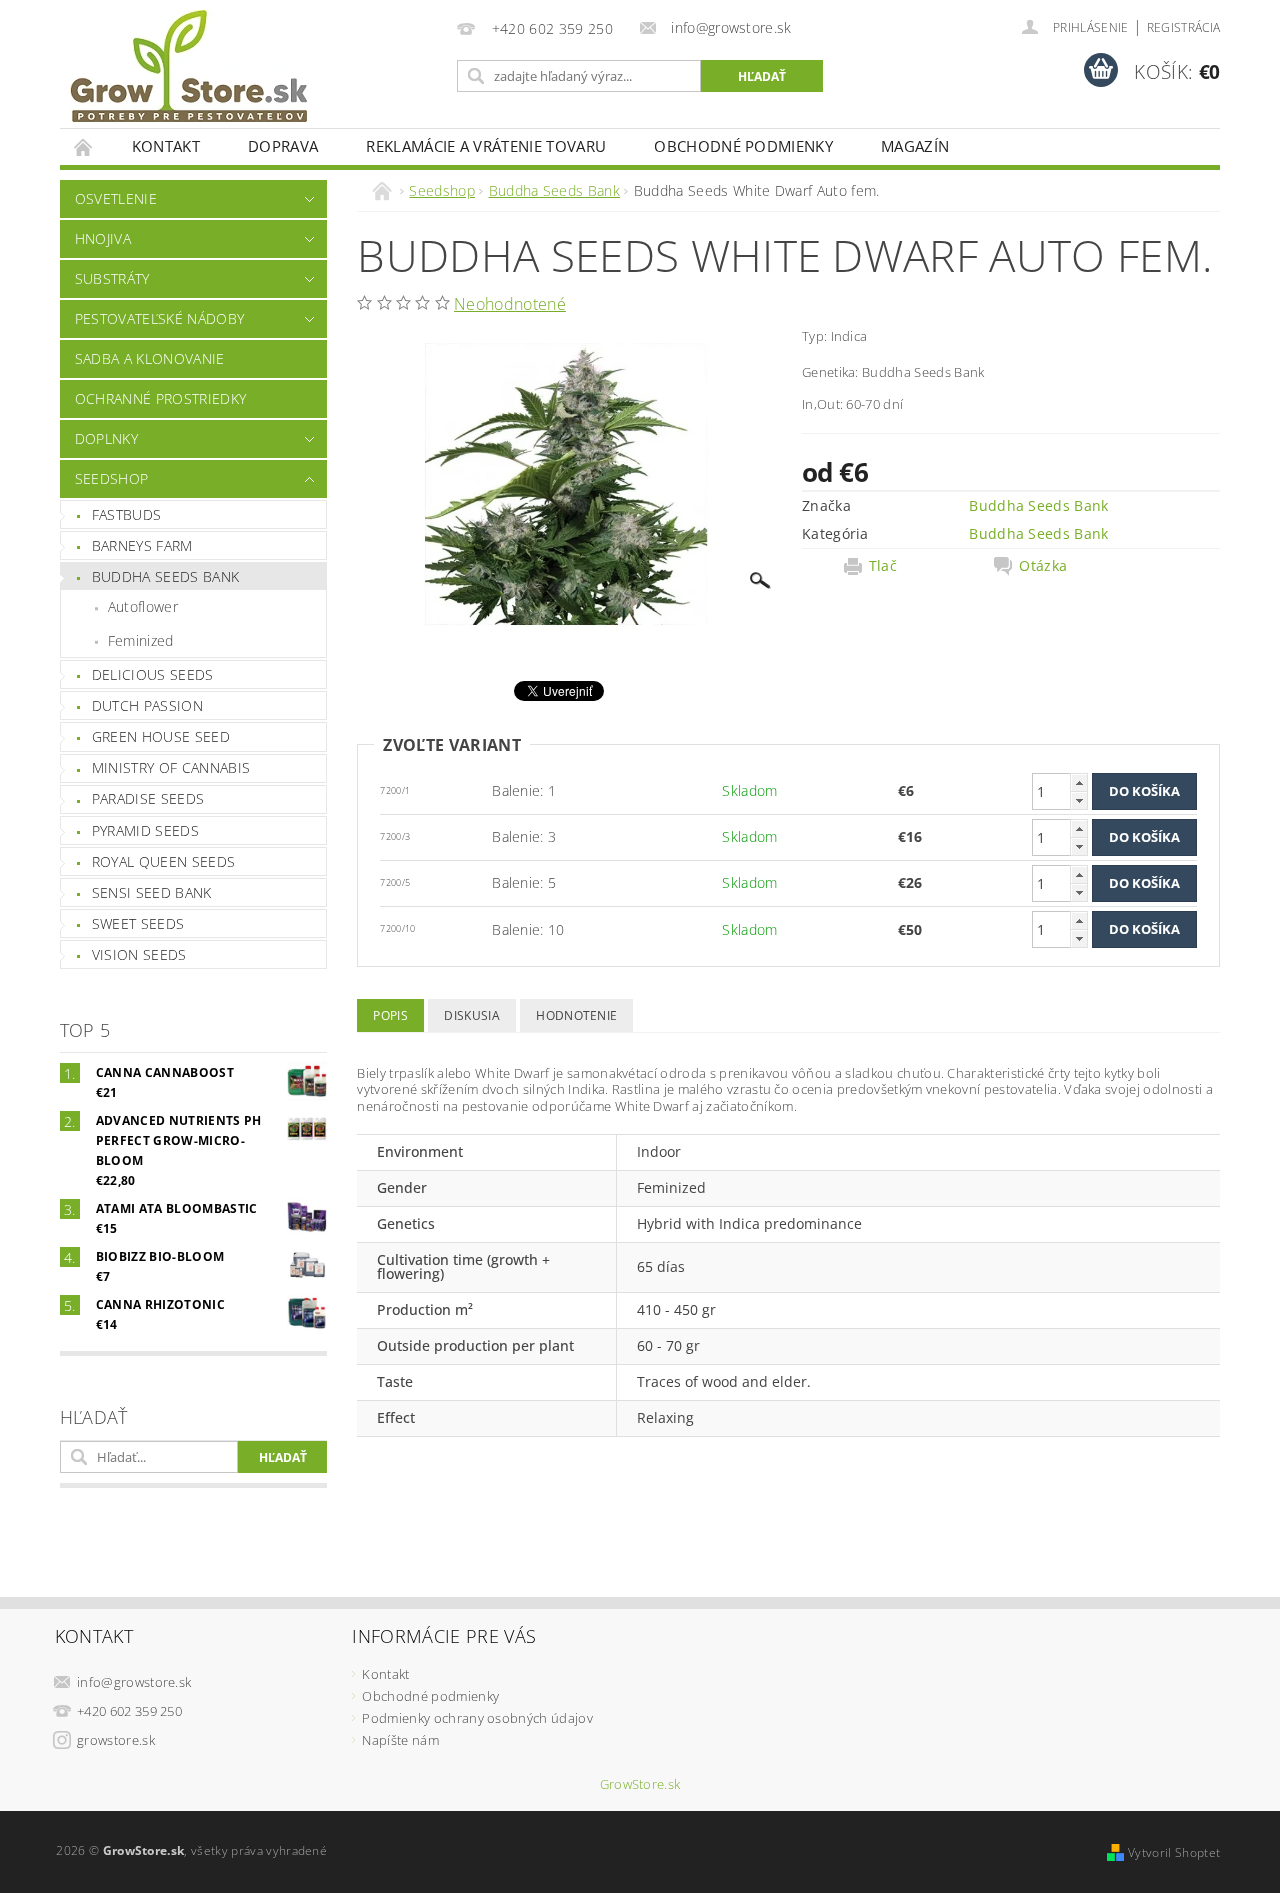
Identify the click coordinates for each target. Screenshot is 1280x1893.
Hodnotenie (576, 1015)
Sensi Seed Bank (152, 892)
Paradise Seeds (148, 798)
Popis (390, 1015)
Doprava (283, 146)
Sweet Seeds (138, 923)
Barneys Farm (142, 545)
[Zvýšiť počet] (1079, 782)
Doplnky (106, 438)
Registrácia (1184, 27)
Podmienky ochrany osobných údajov (477, 1718)
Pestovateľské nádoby (159, 318)
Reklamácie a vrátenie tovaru (486, 146)
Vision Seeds (139, 954)
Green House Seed (161, 736)
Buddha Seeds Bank (165, 576)
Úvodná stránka (84, 146)
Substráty (112, 278)
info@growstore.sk (134, 1682)
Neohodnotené (510, 304)
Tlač (883, 566)
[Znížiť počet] (1079, 800)
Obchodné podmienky (743, 146)
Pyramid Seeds (145, 830)
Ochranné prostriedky (160, 398)
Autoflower (143, 606)
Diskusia (472, 1015)
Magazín (915, 146)
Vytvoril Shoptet (1174, 1852)
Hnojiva (103, 238)
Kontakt (166, 146)
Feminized (141, 640)
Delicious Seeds (153, 674)
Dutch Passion (147, 705)
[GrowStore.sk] (188, 74)
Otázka (1043, 566)
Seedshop (112, 478)
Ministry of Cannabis (171, 767)
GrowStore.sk (640, 1784)
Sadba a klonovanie (150, 358)
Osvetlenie (116, 198)
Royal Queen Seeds (163, 861)
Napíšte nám (400, 1740)
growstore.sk (116, 1740)
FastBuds (127, 514)
